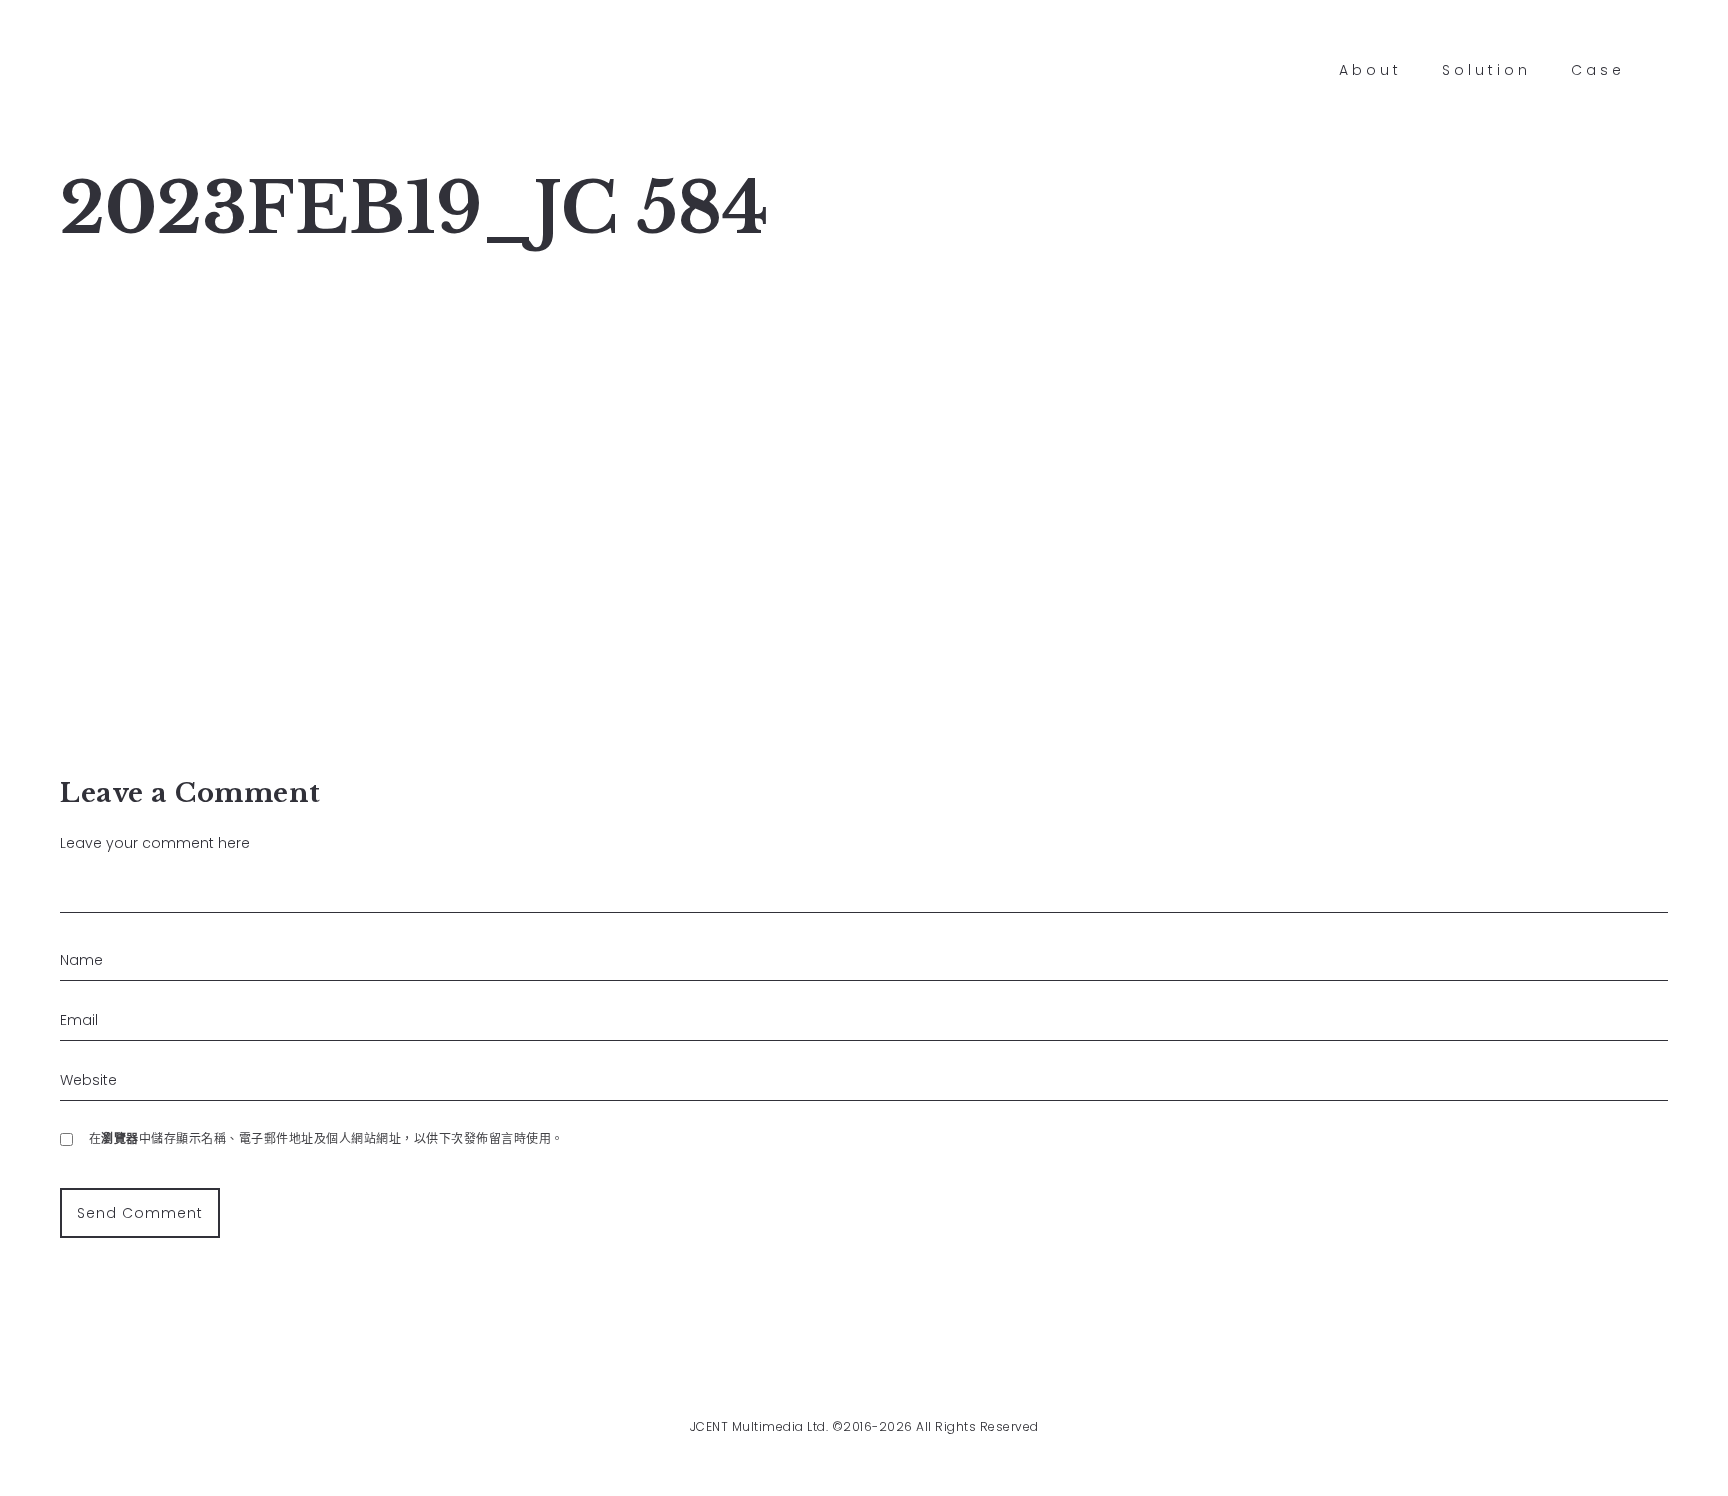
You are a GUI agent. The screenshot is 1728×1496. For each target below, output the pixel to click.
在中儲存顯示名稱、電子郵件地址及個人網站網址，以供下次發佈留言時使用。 (326, 1138)
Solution (1486, 70)
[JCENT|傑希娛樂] (90, 70)
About (1370, 70)
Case (1598, 70)
